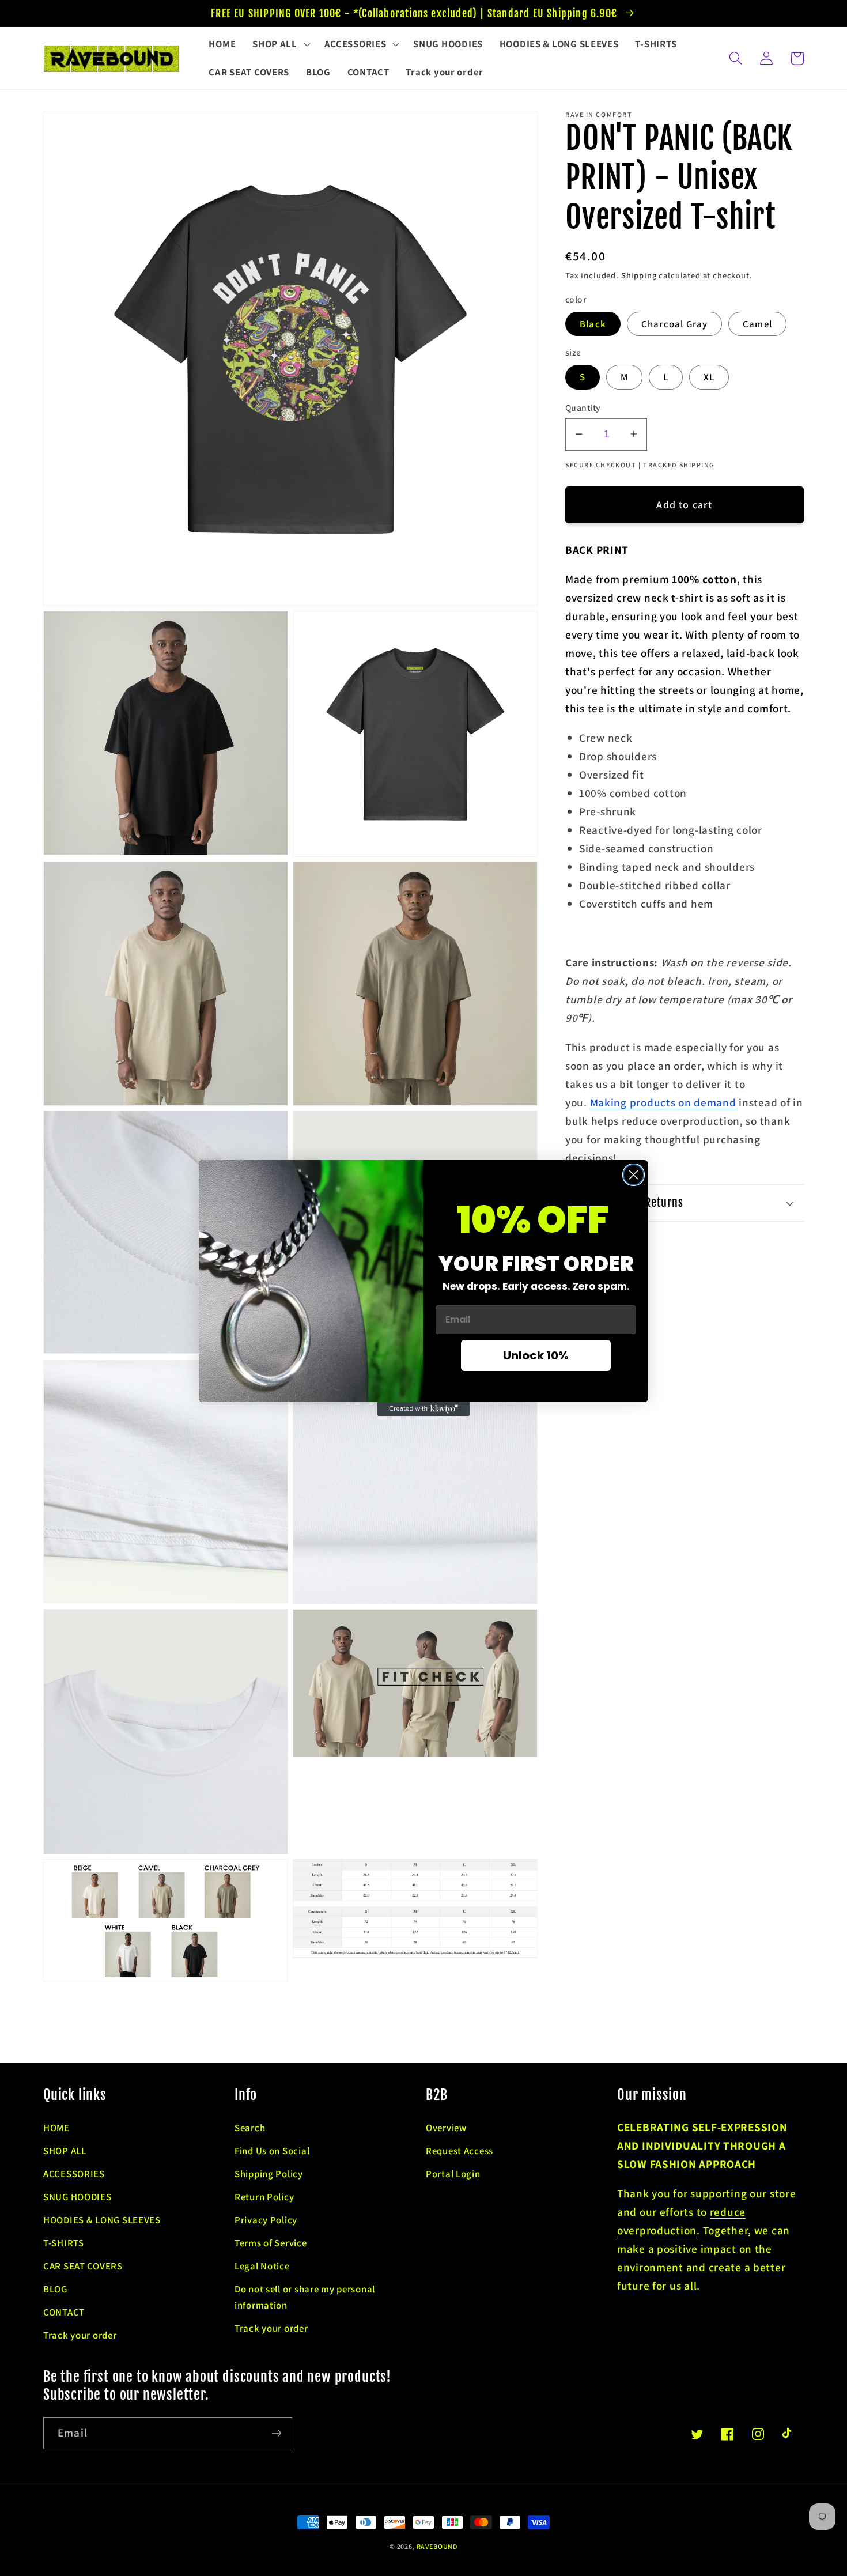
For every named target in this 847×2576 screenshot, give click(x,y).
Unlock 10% (536, 1355)
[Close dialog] (634, 1175)
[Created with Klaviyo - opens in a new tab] (423, 1409)
